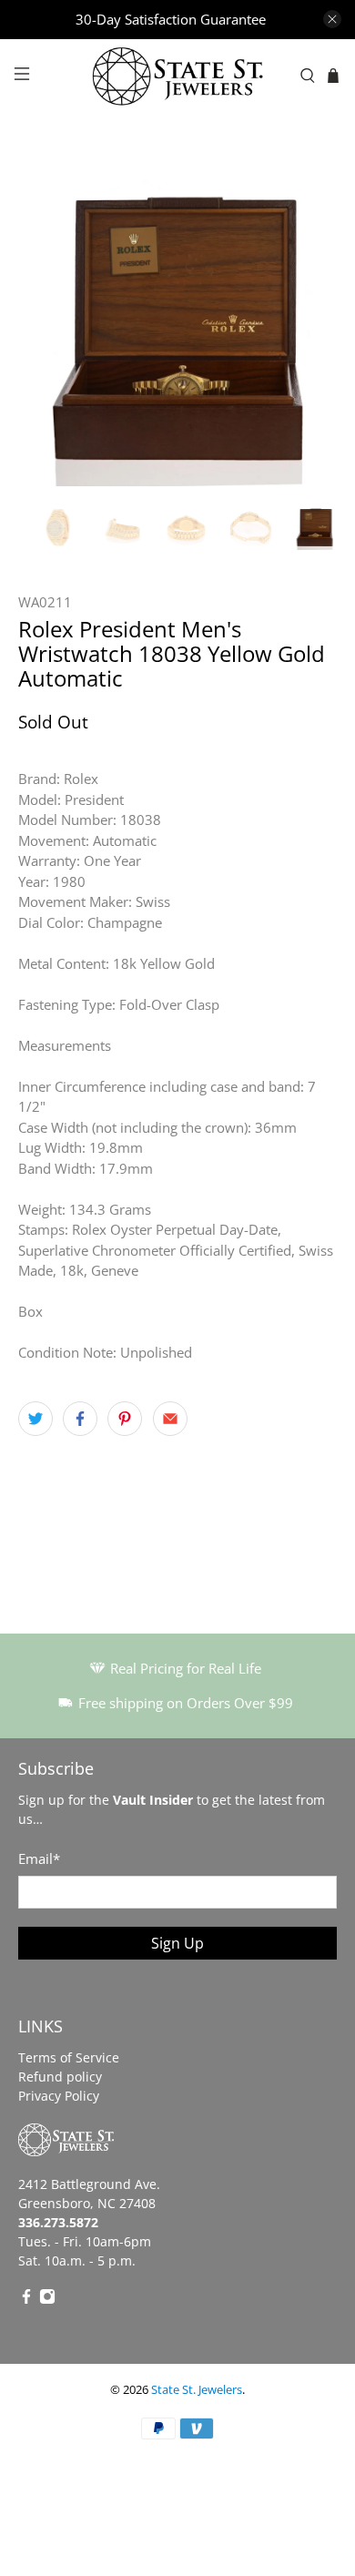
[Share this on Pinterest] (125, 1419)
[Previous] (47, 327)
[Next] (308, 327)
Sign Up (177, 1943)
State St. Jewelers (197, 2390)
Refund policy (60, 2077)
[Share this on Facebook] (80, 1419)
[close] (332, 19)
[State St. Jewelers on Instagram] (47, 2300)
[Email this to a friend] (170, 1419)
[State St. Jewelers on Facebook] (26, 2300)
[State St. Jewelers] (178, 76)
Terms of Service (69, 2057)
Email (39, 1858)
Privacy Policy (59, 2096)
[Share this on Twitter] (35, 1419)
